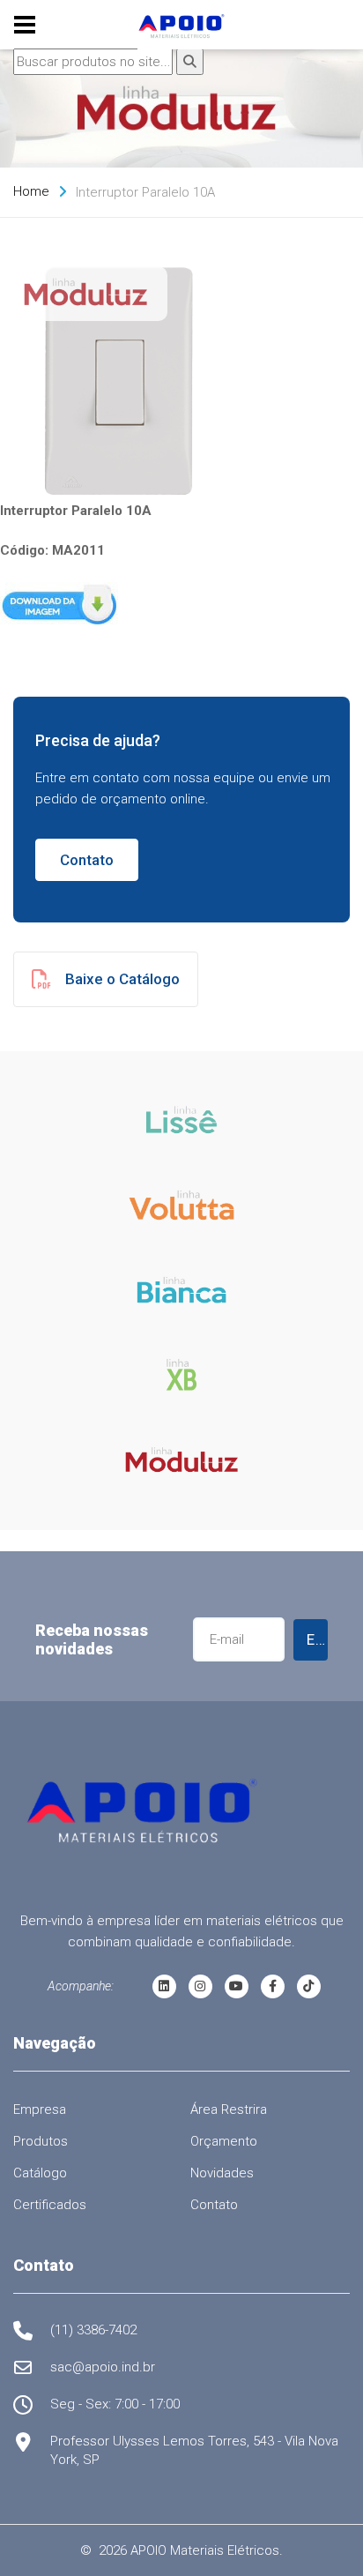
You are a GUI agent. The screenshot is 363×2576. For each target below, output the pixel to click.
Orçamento (224, 2141)
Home (31, 191)
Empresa (40, 2109)
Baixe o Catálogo (122, 979)
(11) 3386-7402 (93, 2330)
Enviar (317, 1639)
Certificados (50, 2205)
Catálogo (40, 2173)
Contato (87, 860)
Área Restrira (229, 2109)
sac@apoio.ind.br (103, 2367)
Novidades (222, 2173)
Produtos (41, 2141)
